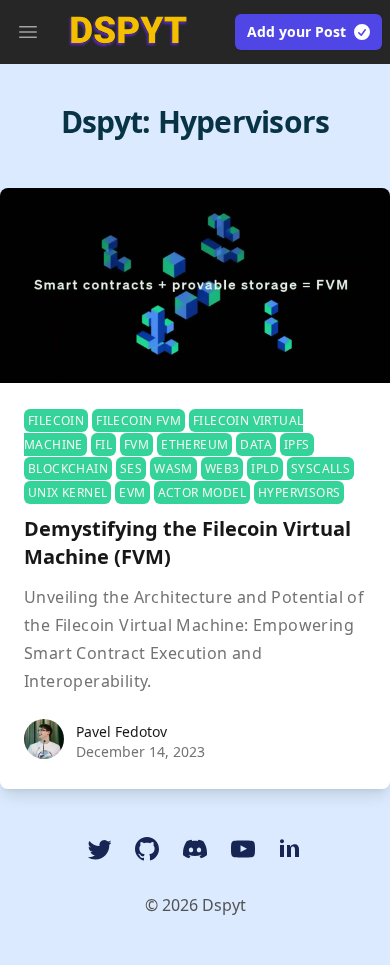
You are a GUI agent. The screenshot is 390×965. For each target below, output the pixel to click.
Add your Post (296, 31)
